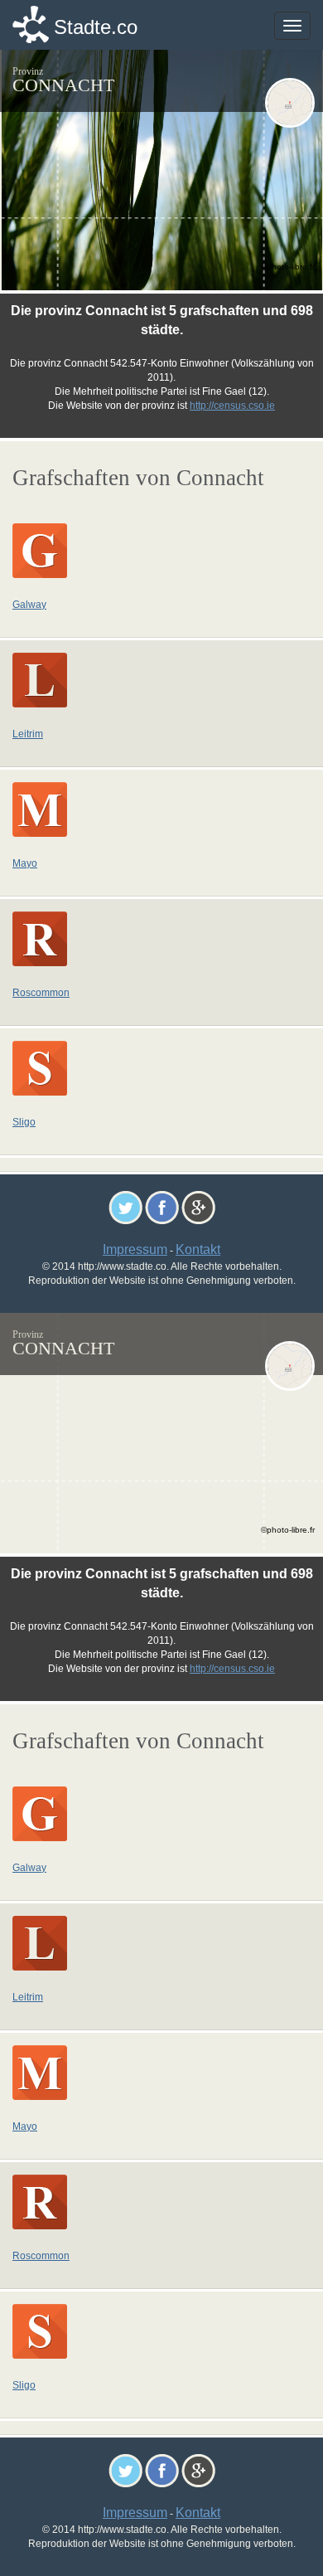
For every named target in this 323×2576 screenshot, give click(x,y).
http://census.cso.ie (232, 406)
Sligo (24, 1122)
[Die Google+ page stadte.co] (198, 1206)
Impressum (135, 1249)
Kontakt (198, 1249)
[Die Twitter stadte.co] (125, 1206)
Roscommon (41, 993)
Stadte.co (96, 27)
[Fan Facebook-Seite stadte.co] (162, 1206)
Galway (29, 605)
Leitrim (28, 734)
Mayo (25, 863)
